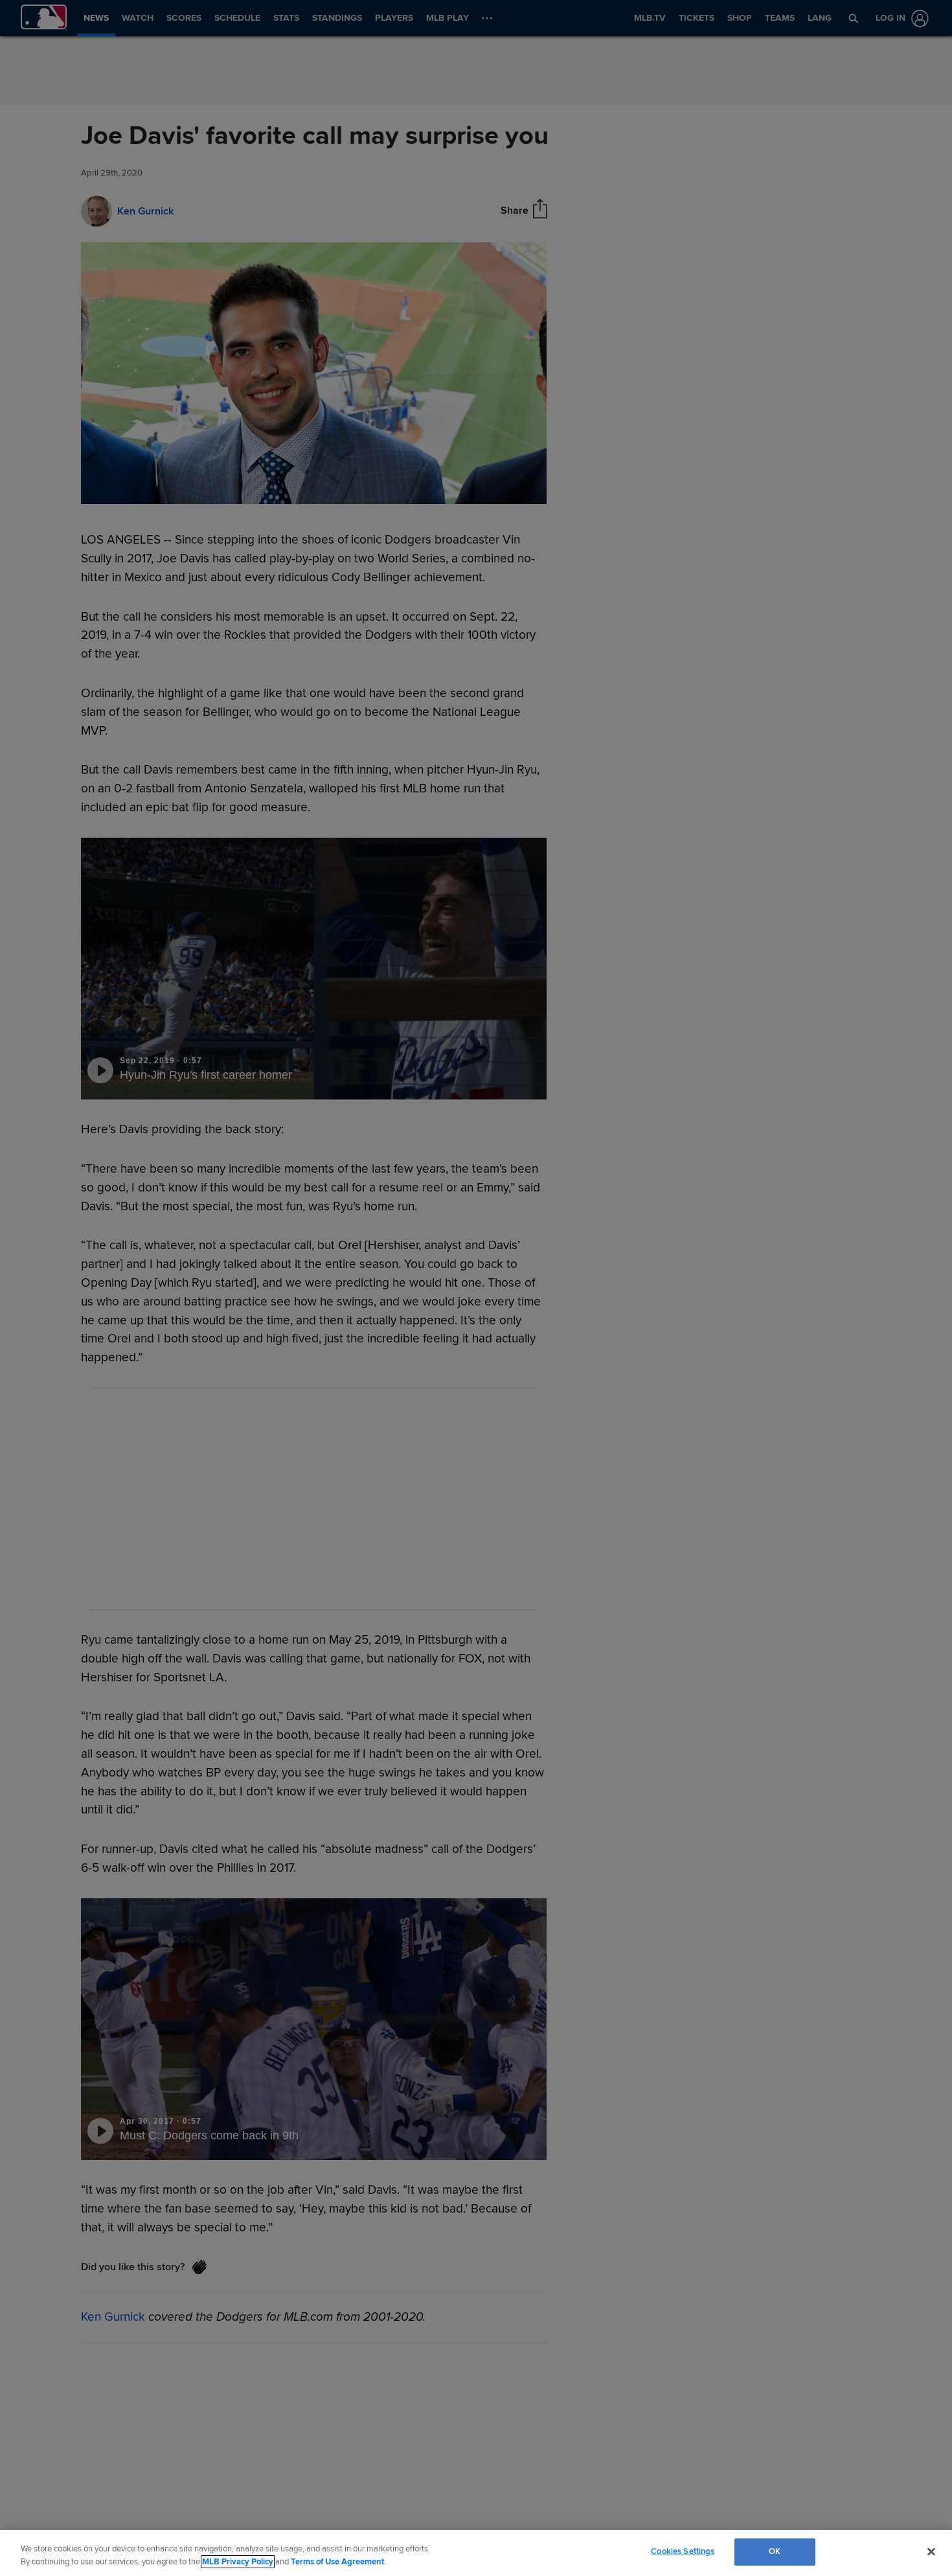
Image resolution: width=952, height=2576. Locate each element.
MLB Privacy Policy (238, 2562)
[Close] (931, 2551)
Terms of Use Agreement (337, 2562)
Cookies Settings (683, 2551)
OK (775, 2551)
